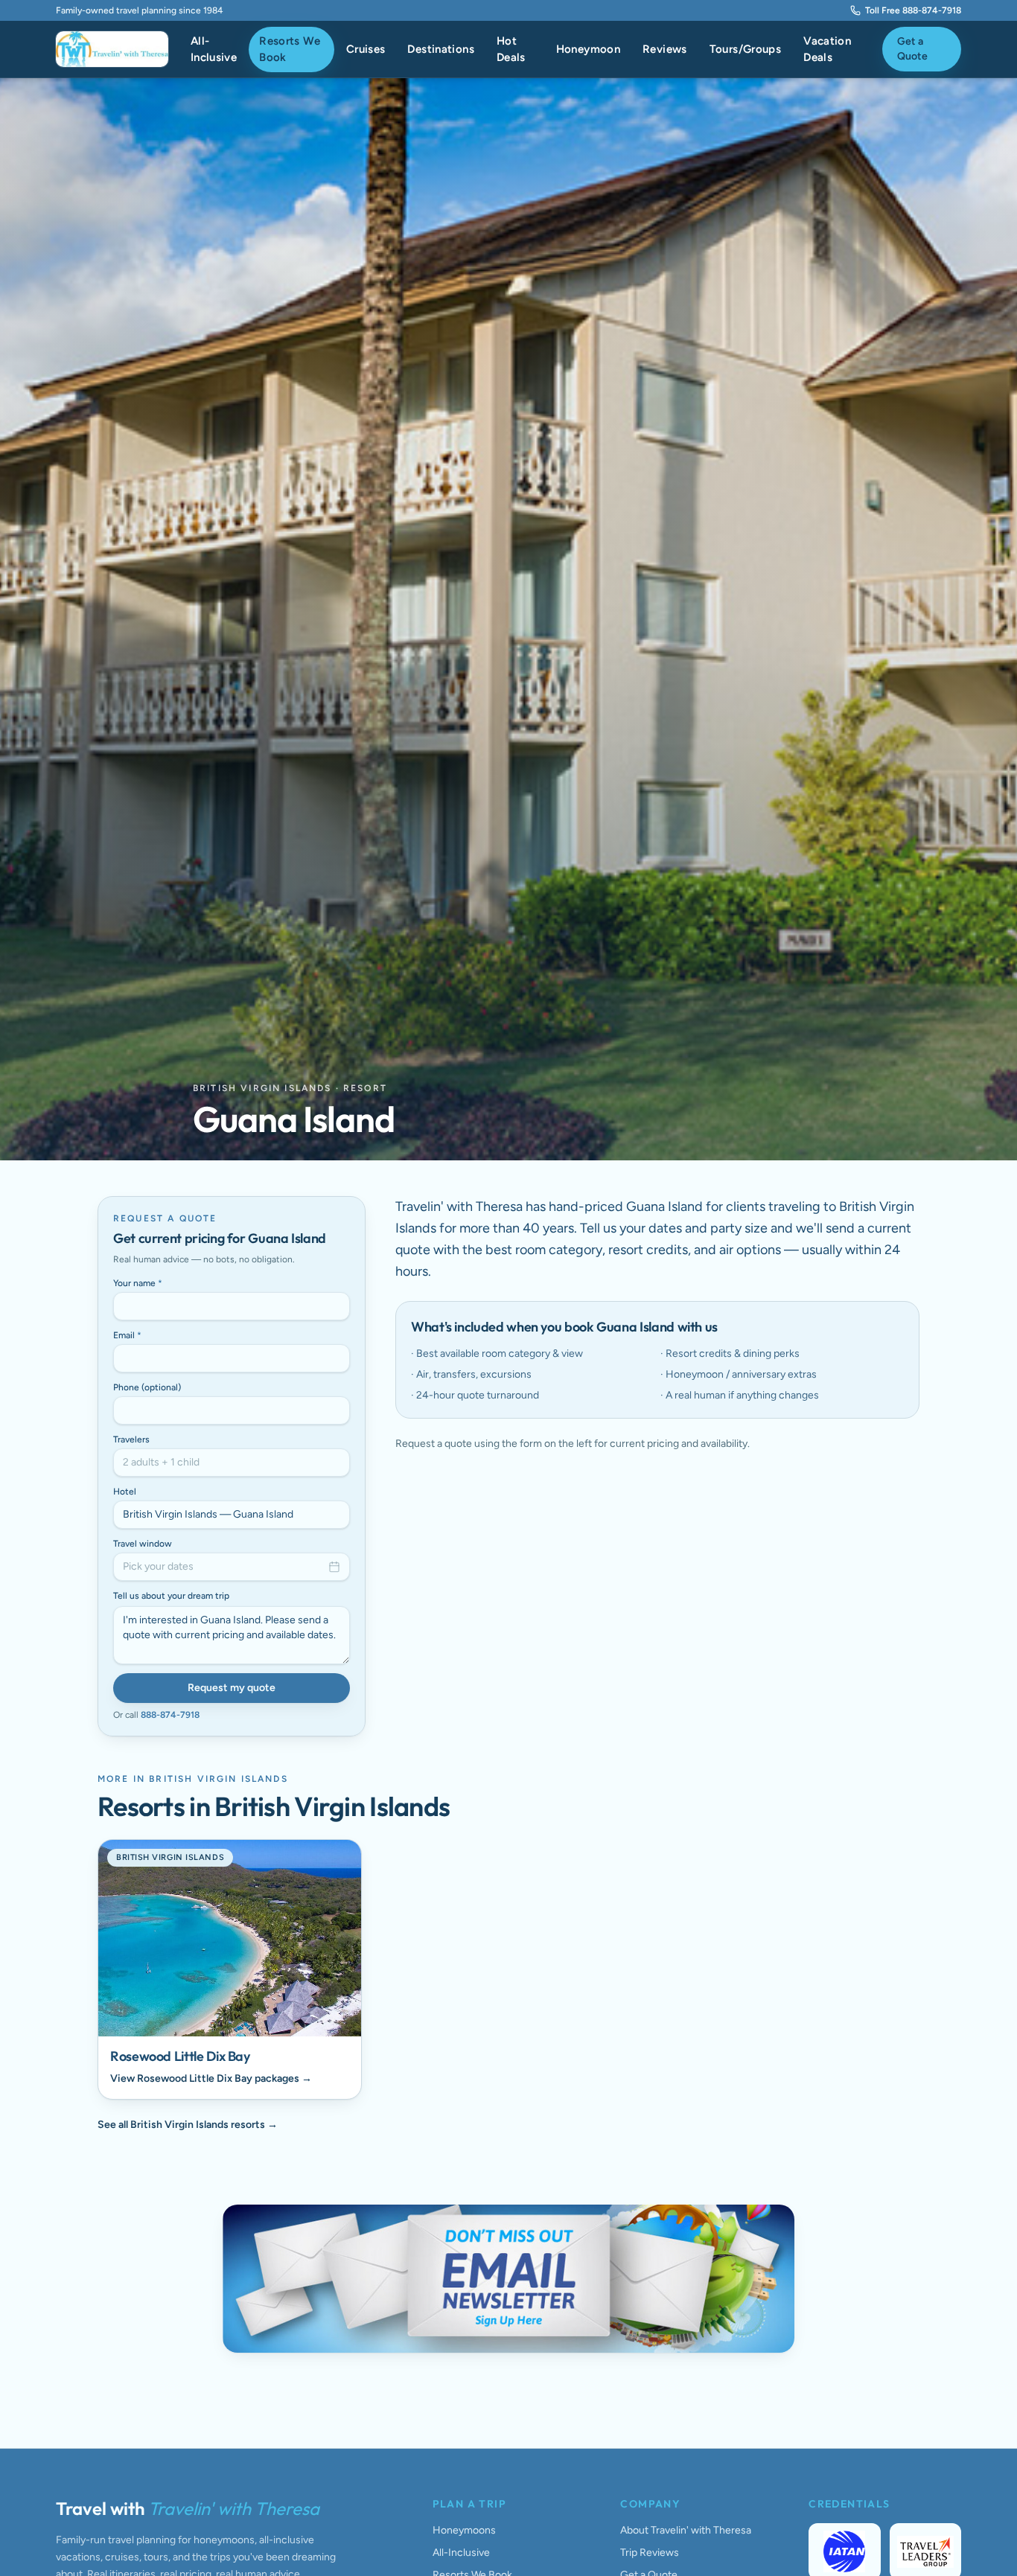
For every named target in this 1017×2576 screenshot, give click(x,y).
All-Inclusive (214, 49)
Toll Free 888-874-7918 (913, 10)
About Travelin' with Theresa (686, 2530)
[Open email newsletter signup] (508, 2279)
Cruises (366, 49)
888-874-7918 (170, 1715)
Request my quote (232, 1688)
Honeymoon (588, 49)
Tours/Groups (746, 49)
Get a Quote (912, 49)
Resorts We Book (290, 49)
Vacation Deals (827, 49)
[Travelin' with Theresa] (112, 49)
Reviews (665, 49)
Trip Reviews (650, 2553)
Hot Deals (511, 49)
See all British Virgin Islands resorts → (188, 2125)
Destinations (441, 49)
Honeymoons (464, 2530)
